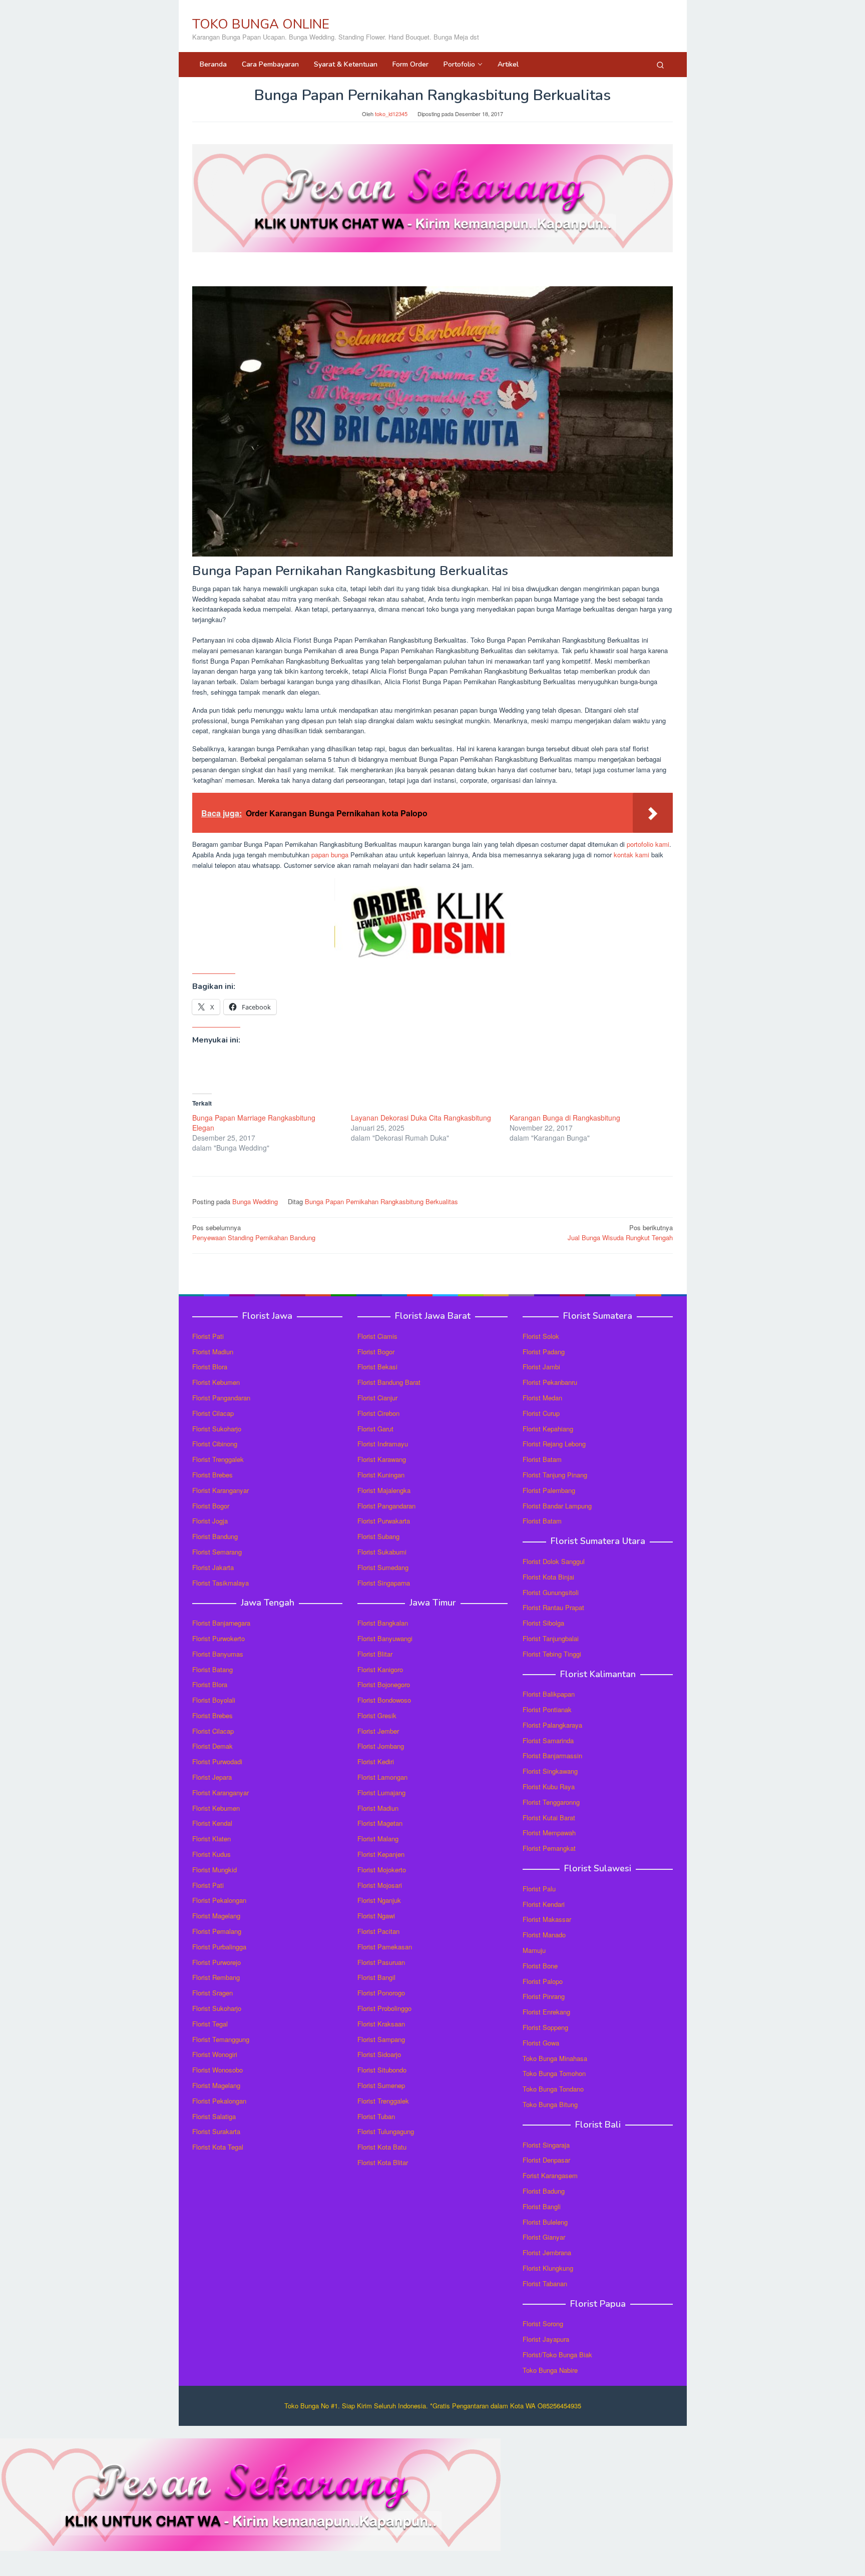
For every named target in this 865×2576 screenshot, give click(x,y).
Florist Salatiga (214, 2116)
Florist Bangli (542, 2206)
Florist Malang (378, 1839)
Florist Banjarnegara (221, 1623)
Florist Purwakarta (384, 1521)
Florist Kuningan (381, 1475)
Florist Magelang (216, 1916)
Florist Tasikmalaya (221, 1583)
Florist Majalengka (384, 1490)
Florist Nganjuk (379, 1900)
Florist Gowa (541, 2043)
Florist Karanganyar (221, 1490)
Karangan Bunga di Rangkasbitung (565, 1118)
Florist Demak (212, 1746)
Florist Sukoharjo (217, 1429)
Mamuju (534, 1950)
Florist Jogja (210, 1521)
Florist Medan (542, 1398)
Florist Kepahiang (548, 1429)
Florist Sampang (381, 2039)
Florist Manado (544, 1935)
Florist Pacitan (378, 1931)
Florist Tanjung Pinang (555, 1475)
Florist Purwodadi (217, 1761)
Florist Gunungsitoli (551, 1592)
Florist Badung (544, 2191)
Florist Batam (542, 1459)
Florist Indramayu (383, 1444)
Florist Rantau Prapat (553, 1607)
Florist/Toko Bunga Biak (557, 2355)
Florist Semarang (217, 1552)
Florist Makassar (547, 1919)
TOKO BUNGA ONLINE (261, 24)
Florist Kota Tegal (218, 2147)
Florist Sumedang (383, 1567)
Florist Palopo (543, 1981)
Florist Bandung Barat (389, 1382)
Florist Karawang (382, 1459)
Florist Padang (544, 1352)
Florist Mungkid (214, 1870)
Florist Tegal (210, 2024)
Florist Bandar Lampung (557, 1506)
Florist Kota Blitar (383, 2162)
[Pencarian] (660, 65)
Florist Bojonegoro (384, 1684)
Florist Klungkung (548, 2268)
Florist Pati (208, 1336)
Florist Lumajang (381, 1792)
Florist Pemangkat (549, 1848)
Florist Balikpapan (549, 1694)
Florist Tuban (376, 2116)
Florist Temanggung (221, 2039)
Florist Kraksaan (381, 2024)
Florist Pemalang (217, 1931)
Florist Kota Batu (382, 2147)
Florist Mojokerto (382, 1870)
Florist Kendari (544, 1904)
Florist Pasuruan (381, 1962)
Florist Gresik (377, 1715)
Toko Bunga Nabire (550, 2370)
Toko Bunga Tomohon (554, 2073)
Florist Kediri (376, 1761)
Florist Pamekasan (385, 1947)
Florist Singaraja (546, 2145)
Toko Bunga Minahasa (555, 2058)
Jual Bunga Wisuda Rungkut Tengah (620, 1233)
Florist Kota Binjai (548, 1577)
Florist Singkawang (550, 1771)
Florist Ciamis (377, 1336)
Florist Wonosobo (218, 2070)
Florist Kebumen (216, 1382)
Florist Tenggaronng (551, 1802)
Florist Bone (540, 1966)
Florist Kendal (212, 1823)
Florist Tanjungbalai (551, 1638)
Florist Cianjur (377, 1398)
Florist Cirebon (378, 1413)
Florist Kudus (211, 1854)
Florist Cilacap (213, 1413)
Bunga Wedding (255, 1201)
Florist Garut (375, 1429)
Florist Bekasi (377, 1367)
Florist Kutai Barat (549, 1818)
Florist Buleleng (545, 2222)
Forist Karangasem (550, 2175)
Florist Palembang (549, 1490)
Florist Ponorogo (381, 1993)
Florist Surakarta (216, 2131)
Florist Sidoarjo (379, 2054)
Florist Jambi (541, 1367)
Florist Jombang (381, 1746)
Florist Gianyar (544, 2237)
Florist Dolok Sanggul (554, 1561)
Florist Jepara (212, 1777)
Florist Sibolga (543, 1623)
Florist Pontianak (547, 1709)
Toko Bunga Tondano (553, 2089)
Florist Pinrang (544, 1996)
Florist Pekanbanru (550, 1382)
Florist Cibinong (215, 1444)
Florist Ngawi (376, 1916)
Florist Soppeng (545, 2027)
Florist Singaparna (384, 1583)
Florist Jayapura (546, 2339)
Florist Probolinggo (384, 2008)
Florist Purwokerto (219, 1638)
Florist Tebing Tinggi (552, 1654)
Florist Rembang (216, 1977)
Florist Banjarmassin (552, 1755)
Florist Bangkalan (383, 1623)
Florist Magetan (380, 1823)
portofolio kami (648, 844)
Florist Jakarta (213, 1567)
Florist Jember (378, 1731)
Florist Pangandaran (221, 1398)
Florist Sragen (212, 1993)
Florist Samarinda (548, 1740)
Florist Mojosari (380, 1885)
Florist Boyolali (214, 1700)
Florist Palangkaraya (552, 1725)
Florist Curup (541, 1413)
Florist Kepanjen (381, 1854)
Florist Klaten (211, 1839)
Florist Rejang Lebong (554, 1444)
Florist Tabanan (545, 2283)
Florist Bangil (376, 1977)
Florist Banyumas (218, 1654)
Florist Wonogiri (215, 2054)
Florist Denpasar (546, 2160)
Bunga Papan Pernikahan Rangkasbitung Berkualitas (381, 1201)
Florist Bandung (215, 1536)
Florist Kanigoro (380, 1669)
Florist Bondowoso (384, 1700)
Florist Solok (541, 1336)
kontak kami (631, 855)
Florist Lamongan (382, 1777)
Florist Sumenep (381, 2085)
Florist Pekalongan (219, 1900)
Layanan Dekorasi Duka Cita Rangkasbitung (421, 1118)
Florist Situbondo (382, 2070)
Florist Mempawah (549, 1833)
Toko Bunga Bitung (550, 2104)
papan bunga (330, 855)
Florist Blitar (375, 1654)
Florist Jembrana (547, 2252)
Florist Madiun (213, 1352)
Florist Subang (378, 1536)
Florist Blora (210, 1367)
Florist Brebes (212, 1475)
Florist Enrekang (546, 2012)
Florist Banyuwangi (385, 1638)
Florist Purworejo (217, 1962)
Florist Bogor (211, 1506)
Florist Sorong (543, 2324)
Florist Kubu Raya (549, 1786)
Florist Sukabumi (382, 1552)
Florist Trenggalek (218, 1459)
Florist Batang (212, 1669)
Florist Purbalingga (219, 1947)
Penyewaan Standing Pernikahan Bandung (254, 1233)
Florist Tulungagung (386, 2131)
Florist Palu (539, 1889)
